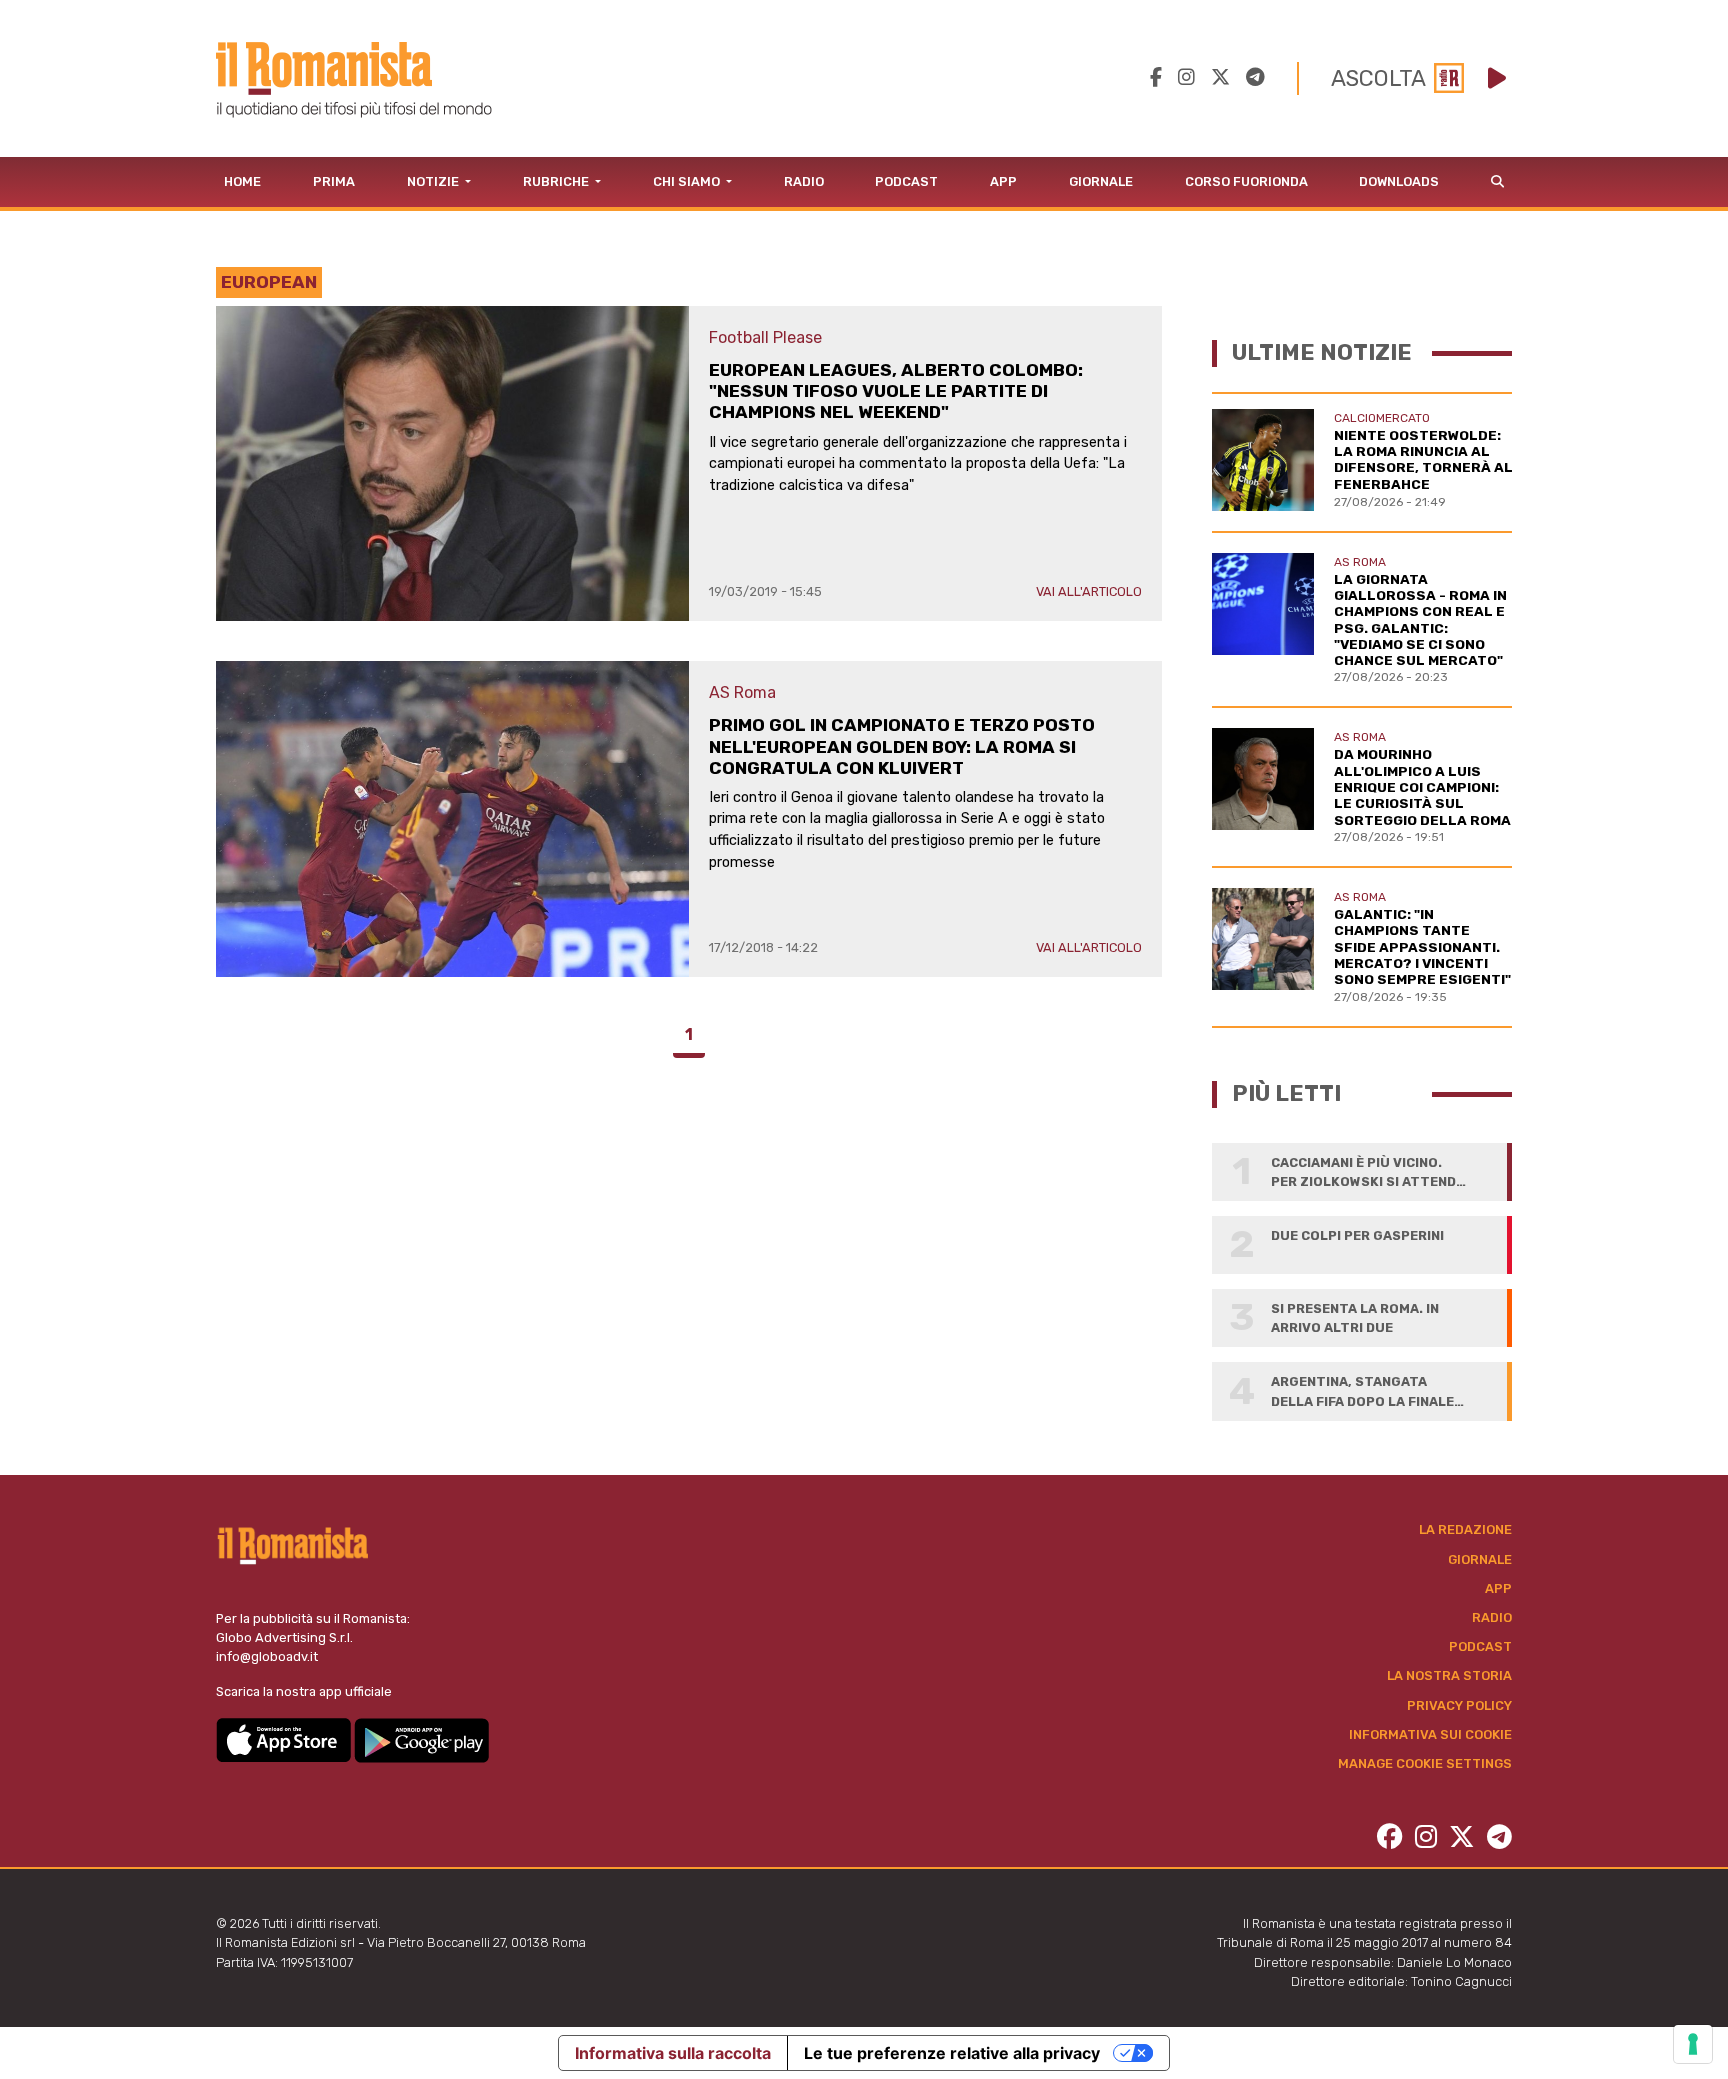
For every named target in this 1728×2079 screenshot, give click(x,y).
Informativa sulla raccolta (673, 2053)
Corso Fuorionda (1246, 181)
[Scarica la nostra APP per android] (421, 1738)
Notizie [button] (434, 181)
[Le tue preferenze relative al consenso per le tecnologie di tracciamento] (1693, 2044)
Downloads (1399, 181)
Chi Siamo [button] (688, 181)
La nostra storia (1449, 1675)
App (1003, 181)
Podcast (906, 181)
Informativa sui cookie (1430, 1734)
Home (242, 181)
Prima (334, 181)
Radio (804, 181)
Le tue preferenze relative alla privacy (952, 2053)
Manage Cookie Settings (1425, 1763)
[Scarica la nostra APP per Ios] (285, 1738)
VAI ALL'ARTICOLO (1089, 591)
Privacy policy (1459, 1705)
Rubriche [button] (557, 181)
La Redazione (1465, 1529)
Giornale (1101, 181)
